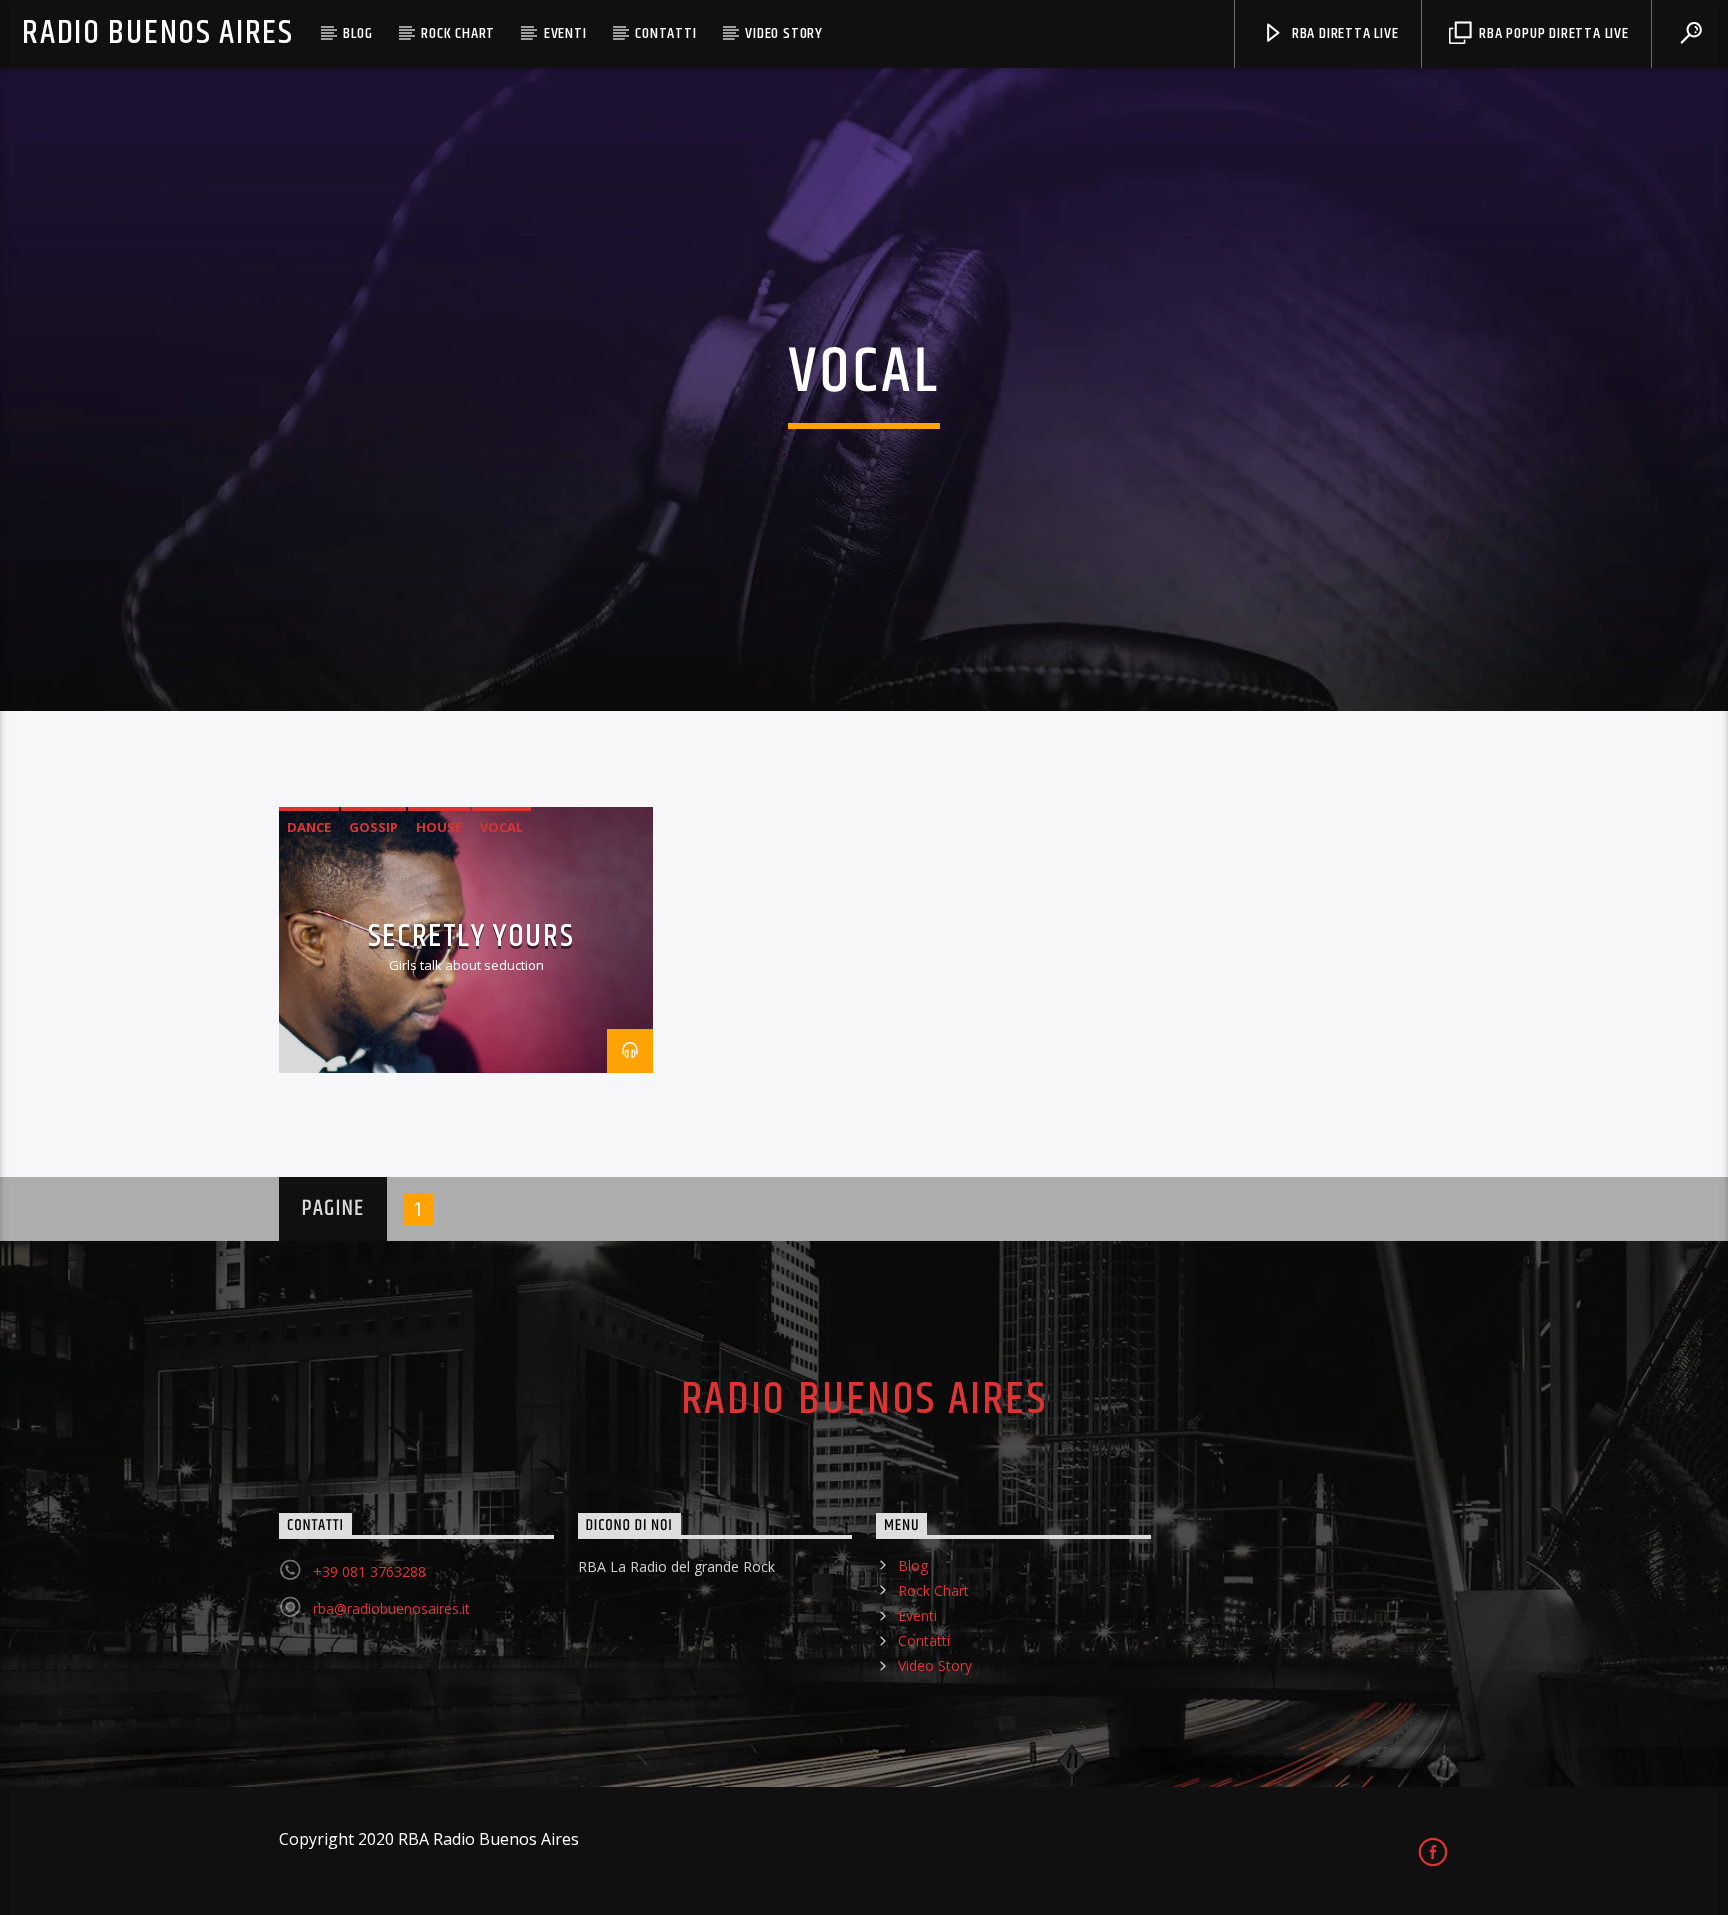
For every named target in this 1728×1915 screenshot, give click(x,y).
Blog (357, 33)
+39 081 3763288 (369, 1571)
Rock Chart (458, 33)
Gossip (373, 827)
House (439, 827)
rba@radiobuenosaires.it (391, 1608)
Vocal (501, 827)
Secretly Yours (471, 936)
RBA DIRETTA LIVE (1343, 33)
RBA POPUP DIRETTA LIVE (1551, 33)
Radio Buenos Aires (157, 33)
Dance (309, 827)
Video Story (784, 33)
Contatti (665, 33)
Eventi (565, 33)
